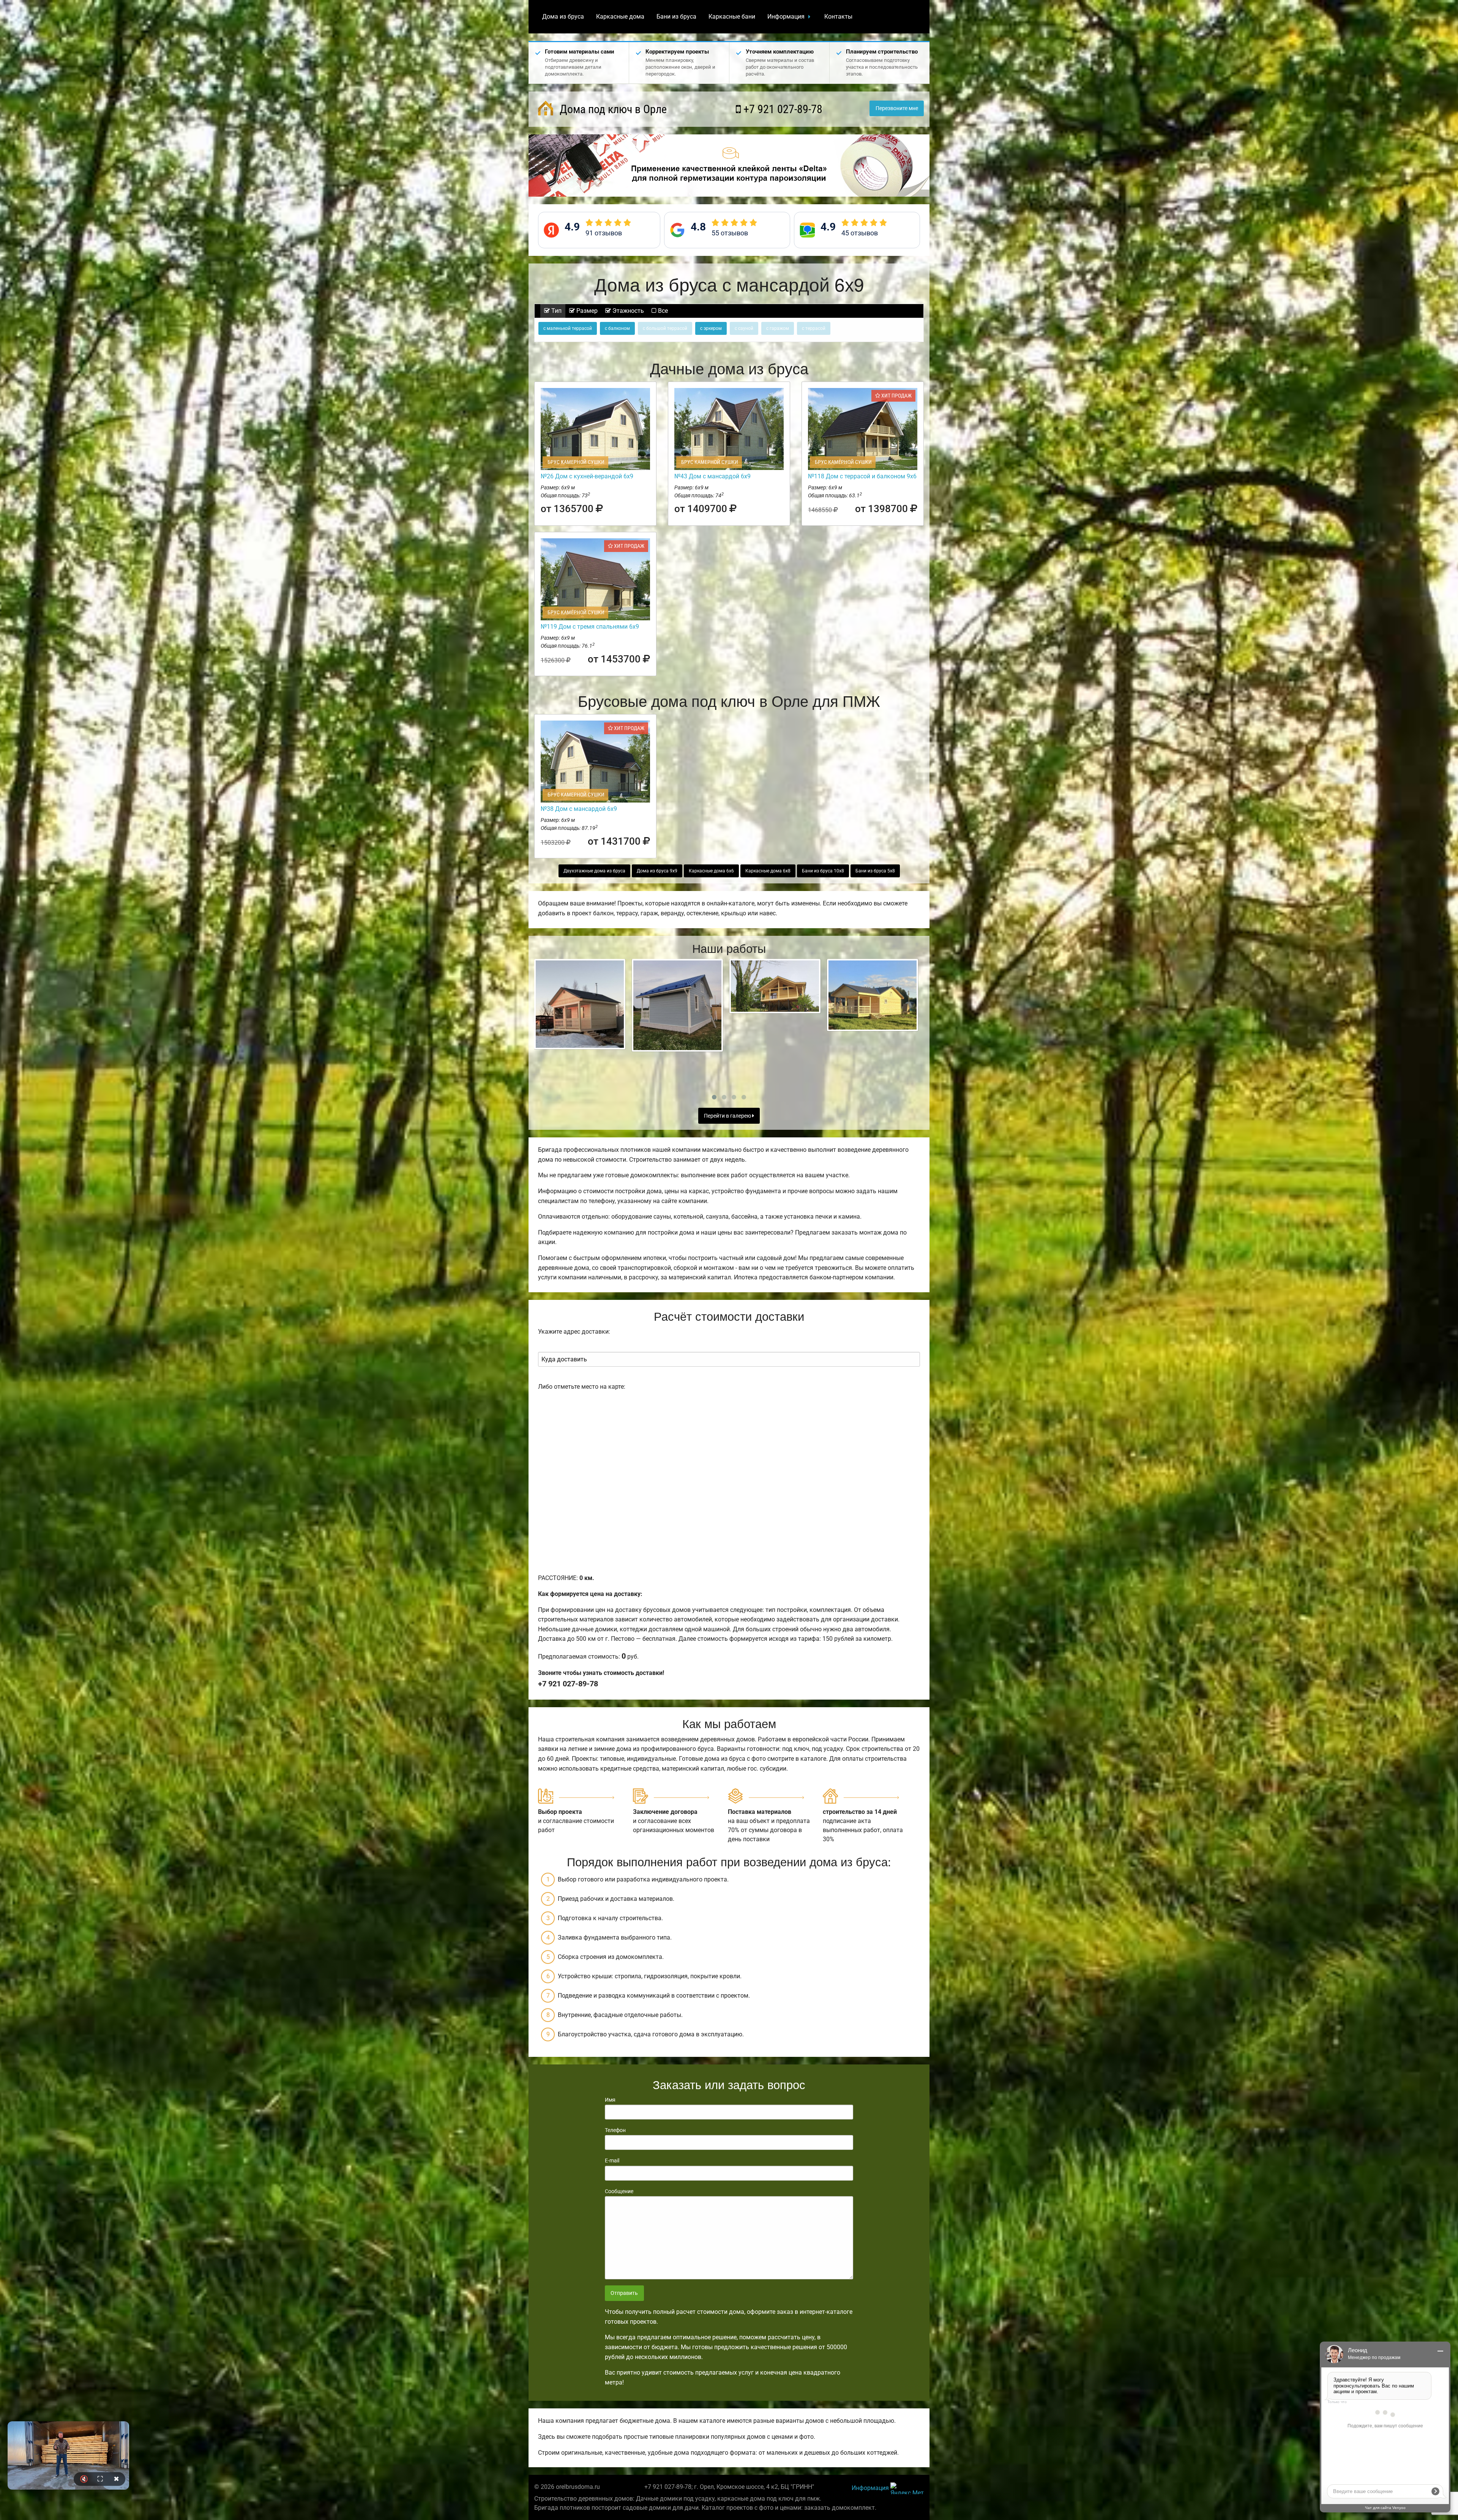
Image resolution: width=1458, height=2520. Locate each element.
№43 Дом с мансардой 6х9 (712, 476)
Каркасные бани (732, 17)
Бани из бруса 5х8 (875, 871)
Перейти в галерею (728, 1116)
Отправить (624, 2293)
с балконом (617, 328)
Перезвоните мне (897, 108)
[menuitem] (563, 17)
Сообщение (619, 2191)
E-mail (612, 2160)
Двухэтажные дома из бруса (594, 871)
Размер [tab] (586, 311)
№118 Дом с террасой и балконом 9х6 (862, 476)
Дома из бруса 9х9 (657, 871)
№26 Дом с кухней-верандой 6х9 (587, 476)
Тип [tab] (556, 311)
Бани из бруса (676, 17)
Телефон (615, 2130)
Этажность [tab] (627, 311)
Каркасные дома (620, 17)
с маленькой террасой (568, 328)
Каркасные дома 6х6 (711, 871)
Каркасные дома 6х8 (768, 871)
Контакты (838, 17)
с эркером (711, 328)
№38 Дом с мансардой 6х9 (579, 809)
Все (662, 311)
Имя (610, 2100)
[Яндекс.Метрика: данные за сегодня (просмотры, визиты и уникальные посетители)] (907, 2488)
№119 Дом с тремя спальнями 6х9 (590, 627)
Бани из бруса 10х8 (823, 871)
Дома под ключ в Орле (612, 109)
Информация (786, 17)
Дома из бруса (563, 17)
